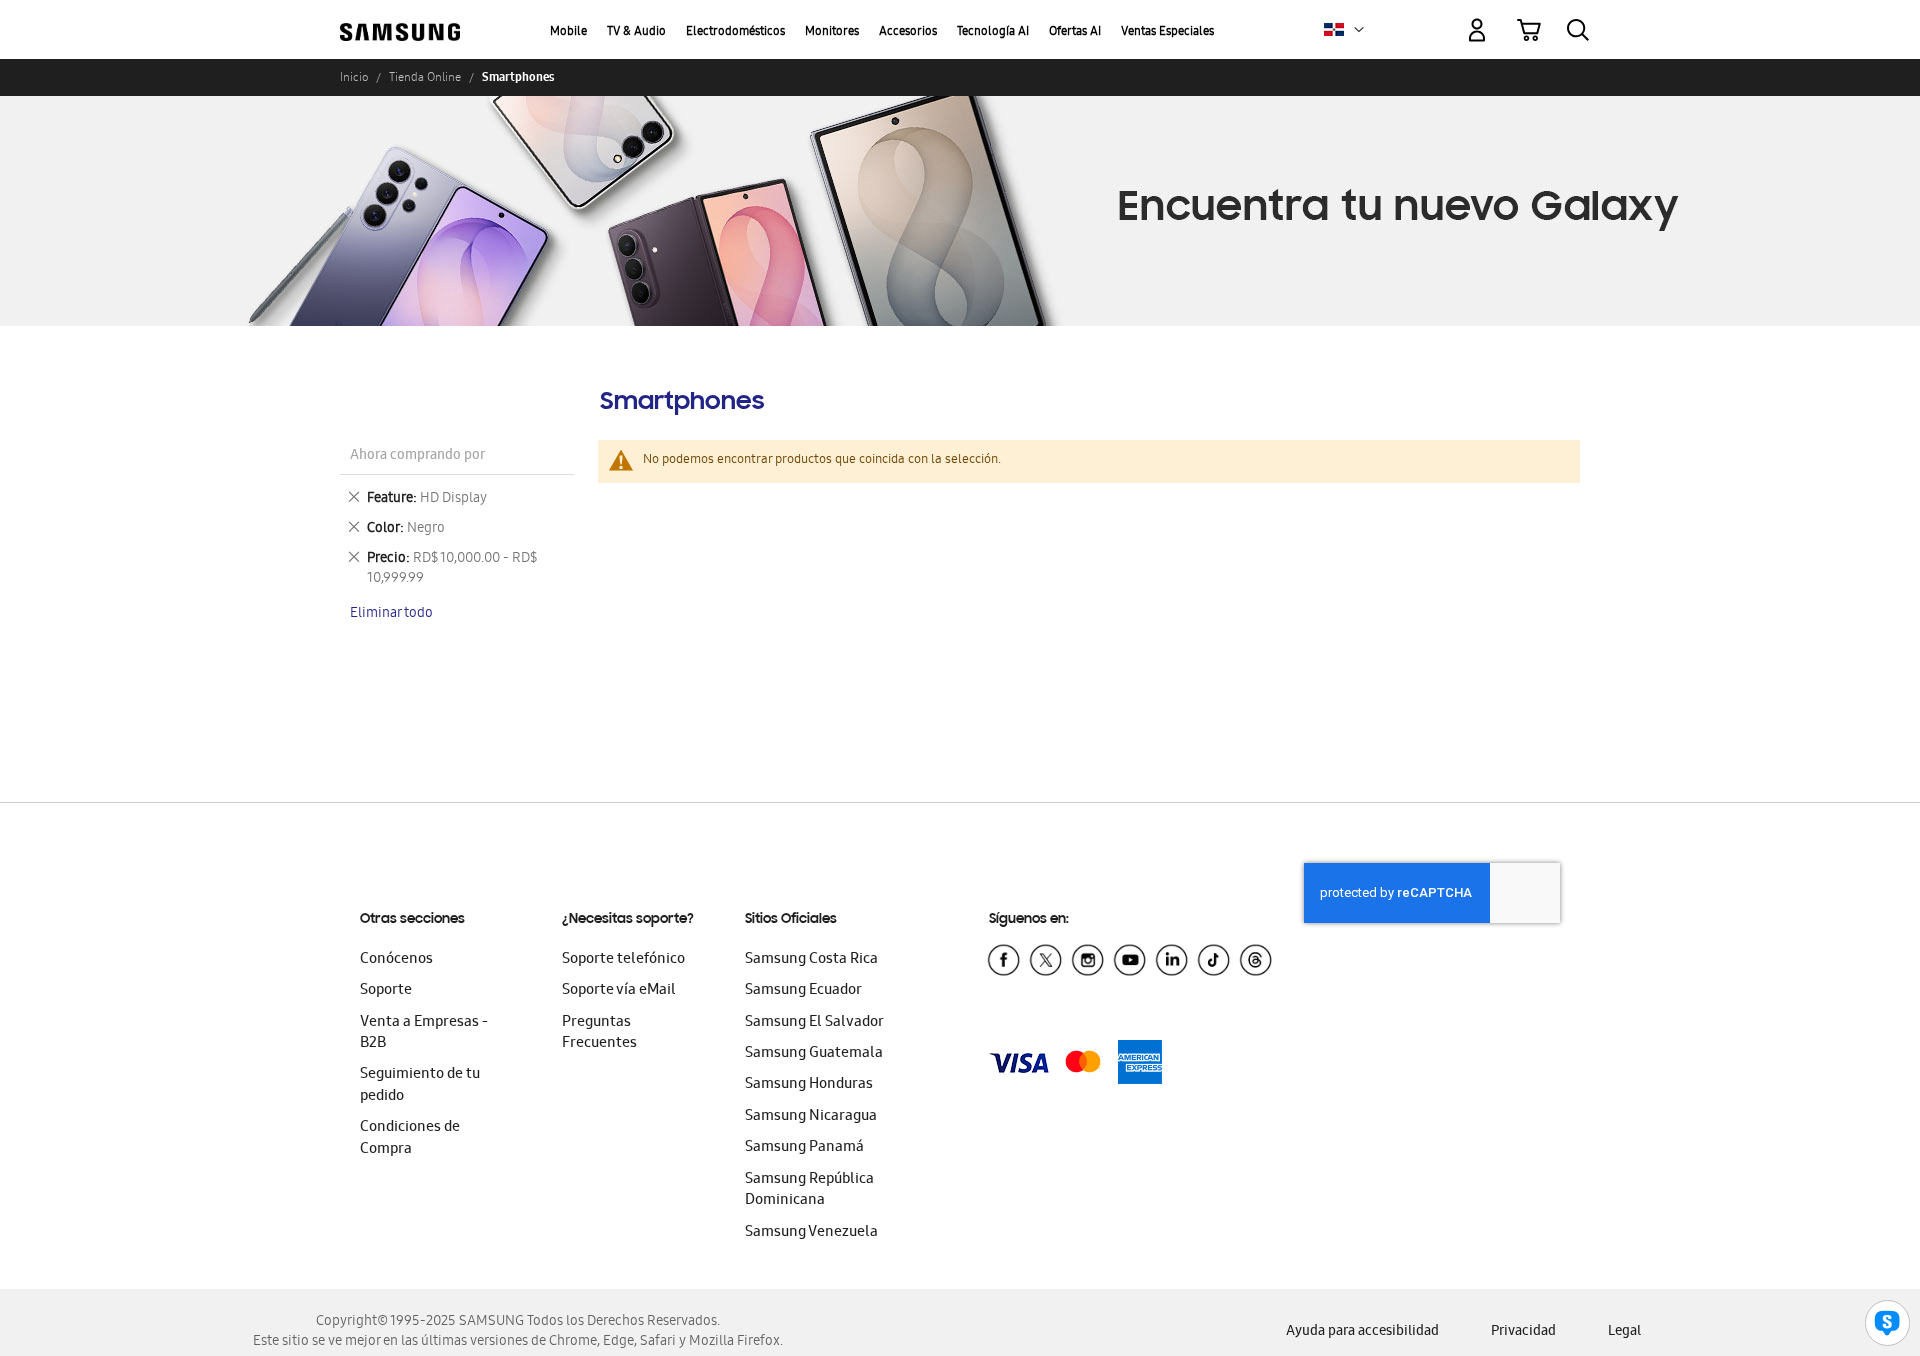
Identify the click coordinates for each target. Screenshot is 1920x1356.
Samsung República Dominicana (809, 1190)
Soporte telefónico (623, 960)
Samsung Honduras (809, 1085)
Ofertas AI (1075, 32)
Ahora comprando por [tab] (417, 456)
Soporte (386, 991)
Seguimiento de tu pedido (420, 1085)
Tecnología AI (993, 32)
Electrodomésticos (735, 32)
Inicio (354, 77)
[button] (1359, 30)
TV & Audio (636, 32)
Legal (1624, 1332)
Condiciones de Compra (410, 1138)
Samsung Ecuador (803, 991)
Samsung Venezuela (811, 1233)
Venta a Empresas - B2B (424, 1033)
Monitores (832, 32)
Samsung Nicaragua (811, 1117)
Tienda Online (425, 77)
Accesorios (908, 32)
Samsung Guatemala (814, 1054)
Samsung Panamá (804, 1148)
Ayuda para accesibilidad (1362, 1332)
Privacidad (1523, 1332)
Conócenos (396, 960)
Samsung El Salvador (814, 1023)
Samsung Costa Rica (811, 960)
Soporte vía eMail (619, 991)
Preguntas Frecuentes (599, 1033)
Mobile (568, 32)
